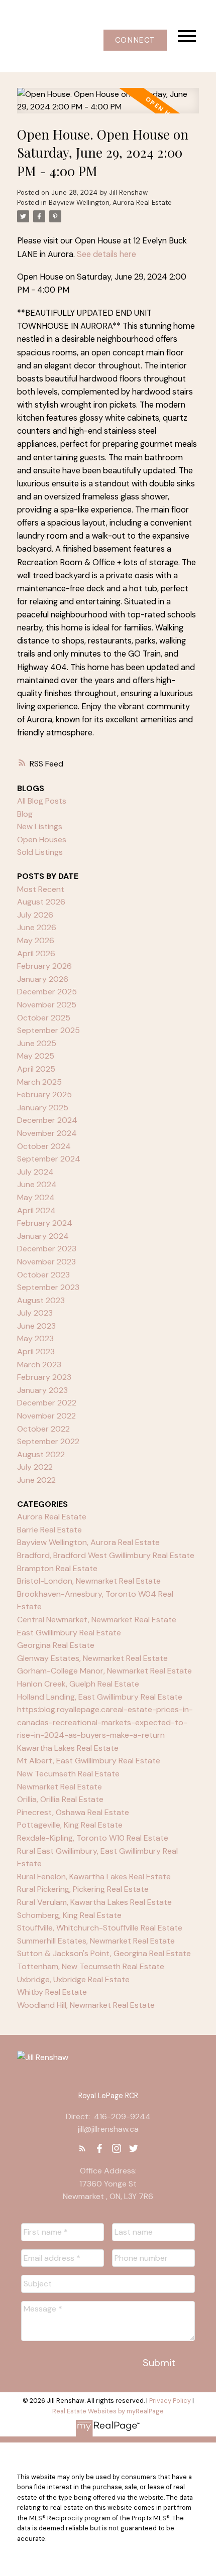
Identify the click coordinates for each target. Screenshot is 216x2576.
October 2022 (43, 1429)
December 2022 (47, 1403)
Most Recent (41, 889)
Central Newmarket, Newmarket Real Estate (97, 1620)
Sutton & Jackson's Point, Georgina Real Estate (104, 1953)
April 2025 (36, 1069)
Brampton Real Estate (57, 1568)
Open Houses (42, 840)
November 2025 (47, 1005)
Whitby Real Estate (52, 1992)
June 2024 (37, 1184)
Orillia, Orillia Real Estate (60, 1799)
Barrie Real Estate (49, 1530)
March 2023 (39, 1365)
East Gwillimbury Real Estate (69, 1633)
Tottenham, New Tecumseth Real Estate (91, 1966)
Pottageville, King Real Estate (70, 1825)
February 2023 (44, 1377)
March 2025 (39, 1082)
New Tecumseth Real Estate (68, 1774)
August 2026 (41, 902)
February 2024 (45, 1223)
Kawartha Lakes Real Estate (68, 1748)
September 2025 (48, 1030)
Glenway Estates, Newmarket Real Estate (92, 1658)
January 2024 (43, 1236)
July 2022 (35, 1467)
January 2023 (42, 1390)
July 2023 (35, 1313)
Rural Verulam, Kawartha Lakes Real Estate (94, 1902)
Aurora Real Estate (52, 1517)
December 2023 (47, 1249)
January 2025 (43, 1108)
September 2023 (48, 1287)
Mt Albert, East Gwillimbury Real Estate (89, 1761)
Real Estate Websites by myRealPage (108, 2411)
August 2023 (41, 1300)
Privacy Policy (170, 2401)
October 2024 (44, 1146)
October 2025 (44, 1018)
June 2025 (37, 1043)
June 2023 (36, 1326)
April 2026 (36, 953)
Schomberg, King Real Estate (69, 1915)
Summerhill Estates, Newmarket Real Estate (96, 1941)
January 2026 (43, 979)
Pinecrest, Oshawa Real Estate (73, 1812)
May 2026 (36, 940)
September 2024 (49, 1159)
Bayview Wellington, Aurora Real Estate (110, 203)
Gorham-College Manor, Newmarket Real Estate (104, 1671)
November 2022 (46, 1416)
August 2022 (41, 1454)
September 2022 (48, 1441)
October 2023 (43, 1275)
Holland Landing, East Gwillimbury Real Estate (100, 1697)
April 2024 (36, 1210)
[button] (135, 40)
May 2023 (35, 1338)
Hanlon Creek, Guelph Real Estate (78, 1684)
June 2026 (37, 927)
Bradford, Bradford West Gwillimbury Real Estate (106, 1555)
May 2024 (36, 1197)
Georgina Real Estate (56, 1645)
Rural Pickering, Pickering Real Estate (83, 1889)
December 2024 (47, 1120)
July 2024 (35, 1172)
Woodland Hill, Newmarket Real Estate (86, 2005)
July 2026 (35, 915)
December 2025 (47, 992)
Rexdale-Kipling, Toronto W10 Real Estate (93, 1838)
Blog (25, 814)
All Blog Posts (42, 801)
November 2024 (47, 1133)
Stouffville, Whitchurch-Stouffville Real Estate (100, 1928)
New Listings (40, 826)
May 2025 (36, 1056)
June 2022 (36, 1480)
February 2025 (44, 1094)
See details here (106, 254)
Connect (135, 40)
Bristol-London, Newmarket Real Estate (89, 1581)
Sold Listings (40, 852)
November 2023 (46, 1262)
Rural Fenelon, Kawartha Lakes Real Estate (94, 1877)
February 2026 (44, 966)
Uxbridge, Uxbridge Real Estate (73, 1979)
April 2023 (36, 1351)
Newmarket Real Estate (60, 1787)
